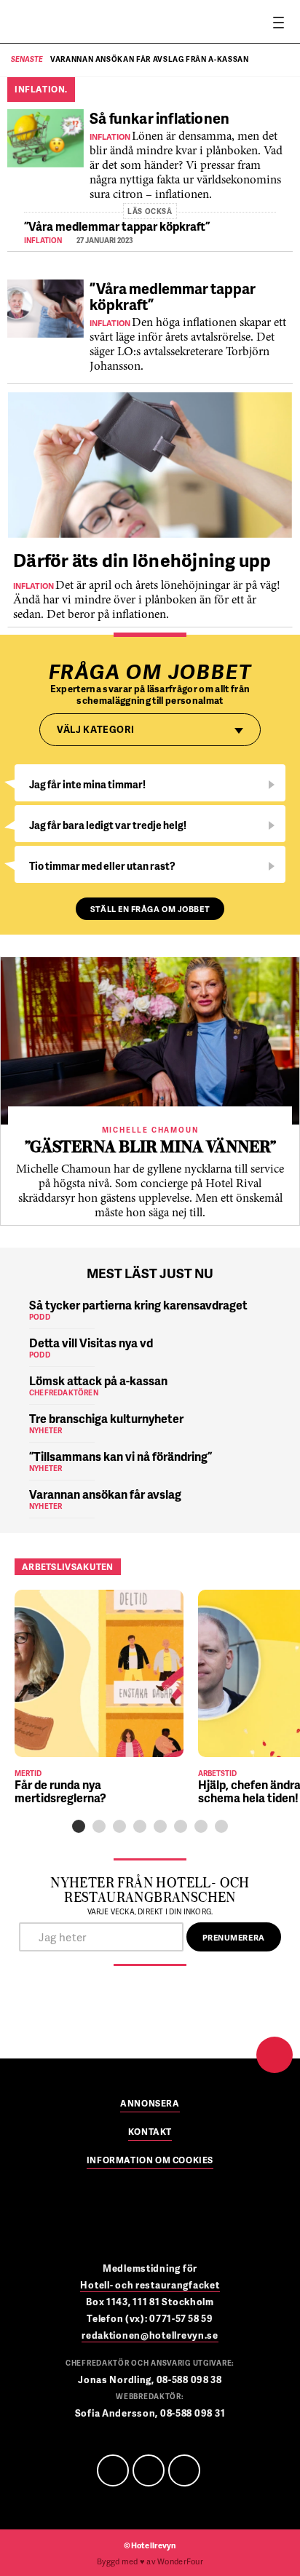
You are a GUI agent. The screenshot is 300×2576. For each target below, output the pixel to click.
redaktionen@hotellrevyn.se (150, 2335)
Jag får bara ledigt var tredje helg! (108, 825)
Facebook (113, 2470)
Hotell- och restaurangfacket (150, 2285)
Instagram (184, 2470)
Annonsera (150, 2104)
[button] (79, 1826)
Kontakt (150, 2133)
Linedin (149, 2470)
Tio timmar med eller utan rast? (102, 866)
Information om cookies (150, 2161)
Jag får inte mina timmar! (87, 784)
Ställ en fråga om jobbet (150, 909)
